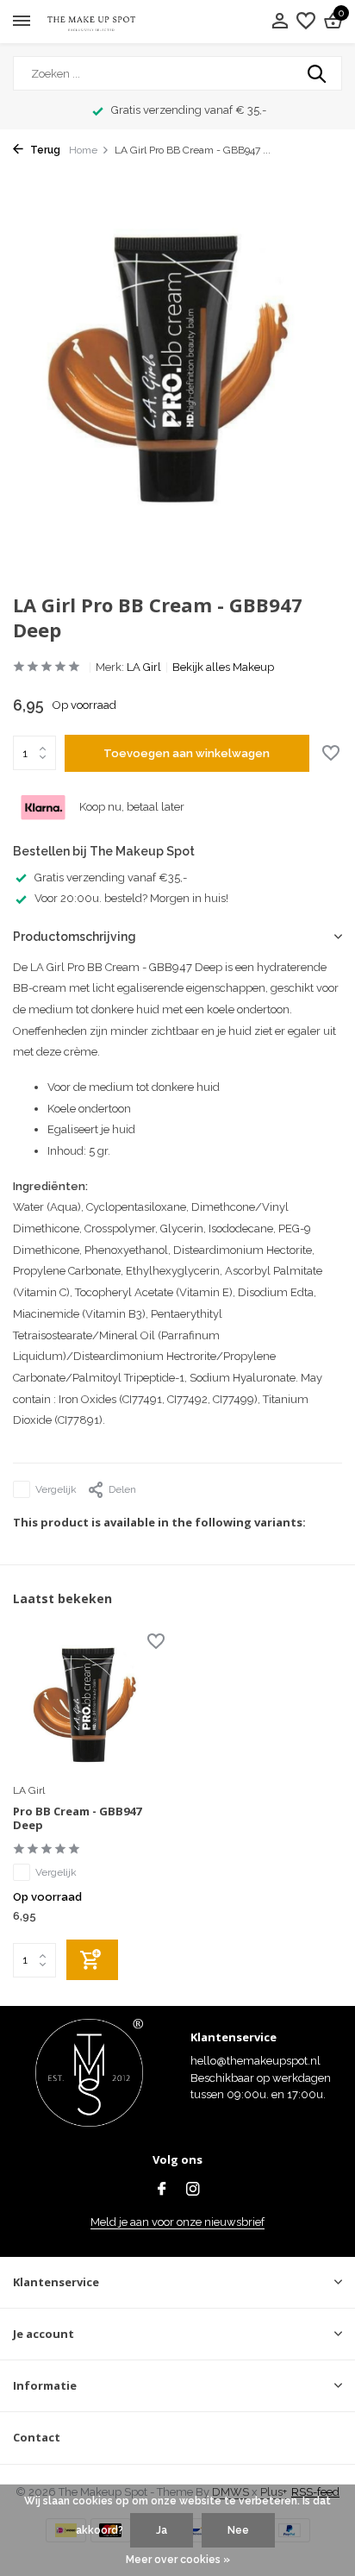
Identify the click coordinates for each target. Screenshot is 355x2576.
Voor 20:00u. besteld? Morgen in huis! (131, 898)
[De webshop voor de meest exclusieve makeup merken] (91, 22)
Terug (44, 150)
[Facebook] (162, 2191)
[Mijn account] (280, 22)
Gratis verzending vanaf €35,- (111, 877)
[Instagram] (193, 2191)
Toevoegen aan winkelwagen (187, 753)
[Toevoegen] (92, 1960)
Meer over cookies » (178, 2560)
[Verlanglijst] (306, 22)
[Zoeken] (318, 73)
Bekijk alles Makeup (223, 667)
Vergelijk (56, 1489)
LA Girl (144, 667)
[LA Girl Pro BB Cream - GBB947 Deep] (89, 1705)
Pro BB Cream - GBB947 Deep (77, 1819)
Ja (162, 2530)
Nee (238, 2530)
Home (83, 150)
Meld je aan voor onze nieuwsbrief (177, 2222)
